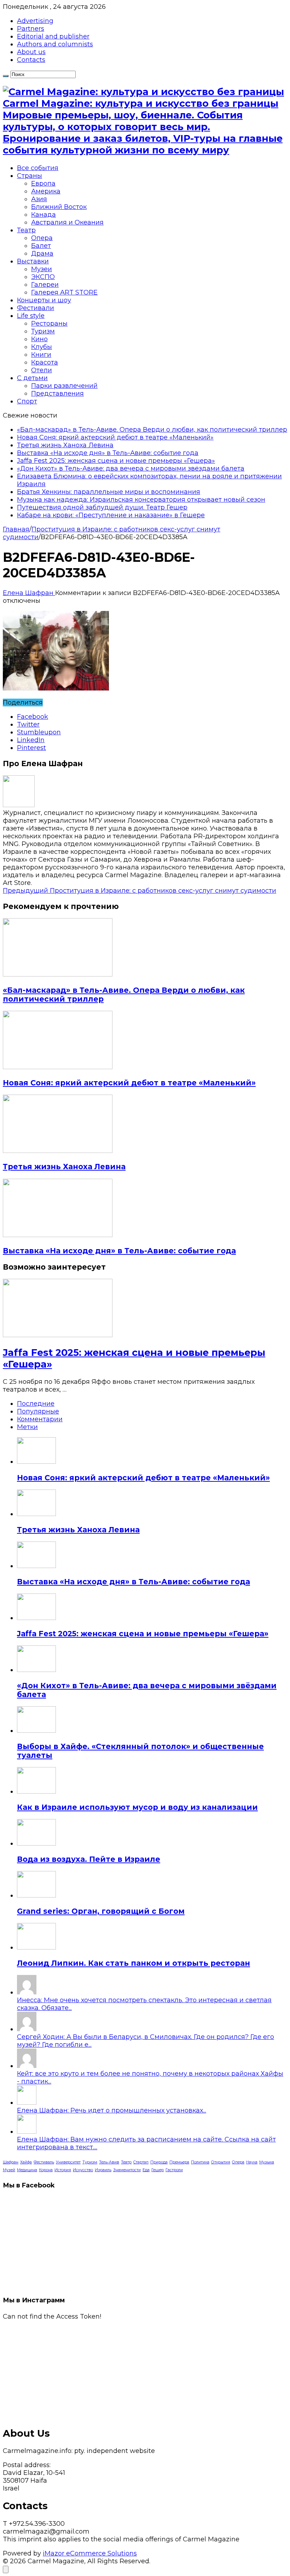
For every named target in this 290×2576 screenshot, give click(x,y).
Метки (27, 1427)
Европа (43, 183)
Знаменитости (127, 2170)
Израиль (103, 2170)
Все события (38, 168)
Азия (39, 199)
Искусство (83, 2170)
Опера (42, 238)
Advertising (35, 21)
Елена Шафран (29, 593)
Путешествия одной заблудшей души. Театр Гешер (102, 507)
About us (31, 52)
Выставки (33, 261)
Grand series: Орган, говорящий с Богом (101, 1911)
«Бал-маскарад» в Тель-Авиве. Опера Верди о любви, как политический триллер (152, 430)
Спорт (27, 401)
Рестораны (49, 324)
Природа (159, 2162)
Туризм (43, 331)
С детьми (32, 378)
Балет (41, 246)
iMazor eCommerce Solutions (90, 2553)
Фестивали (36, 308)
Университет (68, 2162)
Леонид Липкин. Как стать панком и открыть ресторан (134, 1963)
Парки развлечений (64, 386)
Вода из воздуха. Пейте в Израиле (89, 1859)
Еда (146, 2170)
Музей (9, 2170)
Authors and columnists (55, 44)
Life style (31, 316)
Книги (41, 355)
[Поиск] (6, 76)
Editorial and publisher (53, 36)
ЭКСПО (43, 277)
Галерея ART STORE (64, 292)
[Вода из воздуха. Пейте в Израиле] (36, 1843)
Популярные (38, 1411)
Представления (57, 394)
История (63, 2170)
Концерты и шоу (44, 300)
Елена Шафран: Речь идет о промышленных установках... (112, 2110)
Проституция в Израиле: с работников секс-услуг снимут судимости (140, 891)
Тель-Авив (109, 2162)
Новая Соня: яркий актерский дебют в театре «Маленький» (115, 437)
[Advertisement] (145, 2370)
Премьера (179, 2162)
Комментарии (40, 1419)
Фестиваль (44, 2162)
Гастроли (174, 2170)
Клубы (42, 347)
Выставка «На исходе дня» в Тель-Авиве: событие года (108, 453)
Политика (200, 2162)
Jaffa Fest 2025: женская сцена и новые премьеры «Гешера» (116, 461)
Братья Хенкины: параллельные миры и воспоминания (109, 492)
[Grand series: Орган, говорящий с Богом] (36, 1895)
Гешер (158, 2170)
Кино (39, 339)
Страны (30, 176)
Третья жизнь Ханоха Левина (65, 445)
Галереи (45, 285)
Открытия (221, 2162)
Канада (43, 215)
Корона (46, 2170)
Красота (45, 362)
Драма (42, 253)
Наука (252, 2162)
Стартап (141, 2162)
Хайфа (26, 2162)
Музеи (42, 269)
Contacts (31, 60)
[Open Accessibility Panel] (6, 2569)
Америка (46, 191)
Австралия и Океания (67, 222)
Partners (31, 29)
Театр (26, 230)
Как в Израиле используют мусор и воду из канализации (137, 1807)
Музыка (267, 2162)
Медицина (27, 2170)
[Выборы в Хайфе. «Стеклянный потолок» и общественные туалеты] (36, 1731)
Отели (42, 370)
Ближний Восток (59, 207)
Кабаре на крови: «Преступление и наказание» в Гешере (111, 515)
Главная (16, 529)
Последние (36, 1404)
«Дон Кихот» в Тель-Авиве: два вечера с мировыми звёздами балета (131, 468)
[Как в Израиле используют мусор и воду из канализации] (36, 1791)
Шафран (11, 2162)
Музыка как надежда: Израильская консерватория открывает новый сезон (141, 500)
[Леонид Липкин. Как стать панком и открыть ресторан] (36, 1947)
